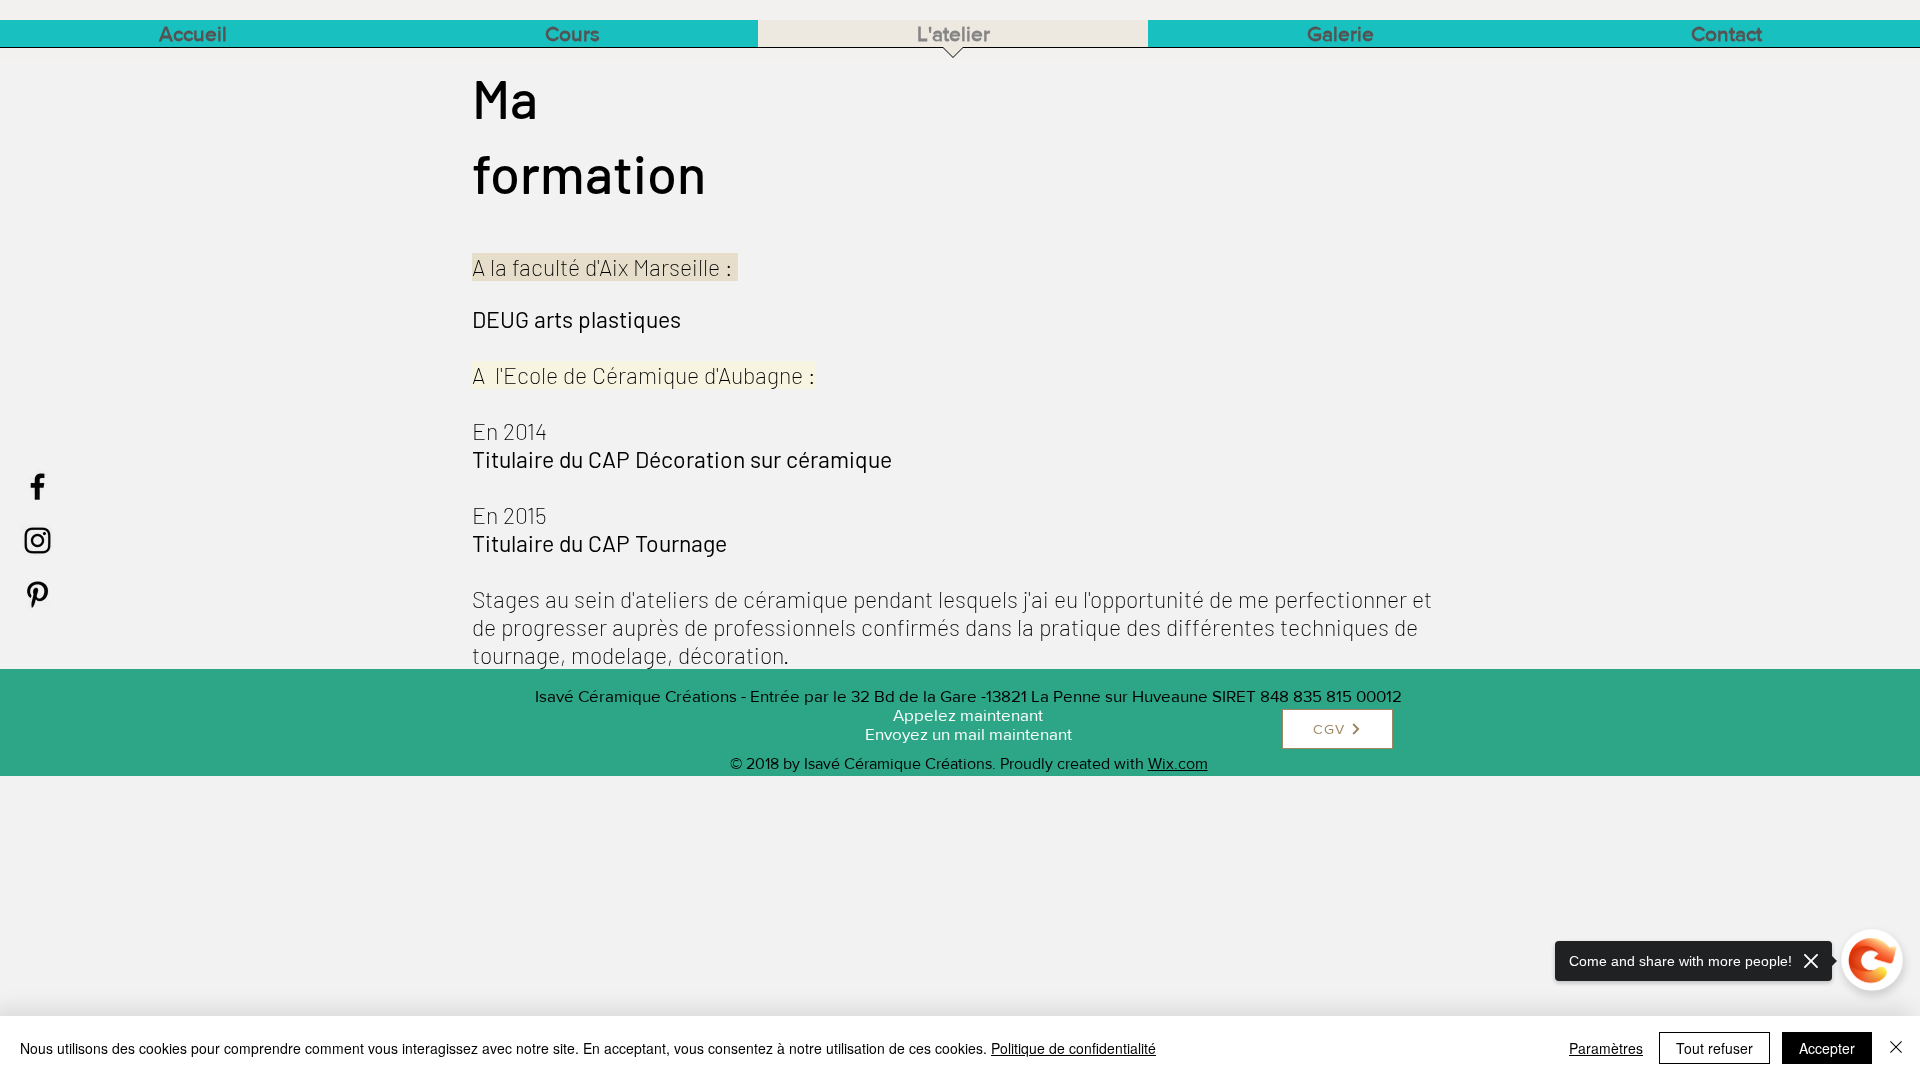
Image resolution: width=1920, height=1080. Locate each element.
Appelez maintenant (968, 714)
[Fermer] (1896, 1048)
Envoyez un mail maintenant (968, 733)
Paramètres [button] (1606, 1048)
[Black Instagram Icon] (37, 540)
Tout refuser (1714, 1048)
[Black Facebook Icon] (37, 486)
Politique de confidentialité (1073, 1048)
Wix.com (1178, 763)
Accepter (1827, 1048)
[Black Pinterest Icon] (37, 594)
